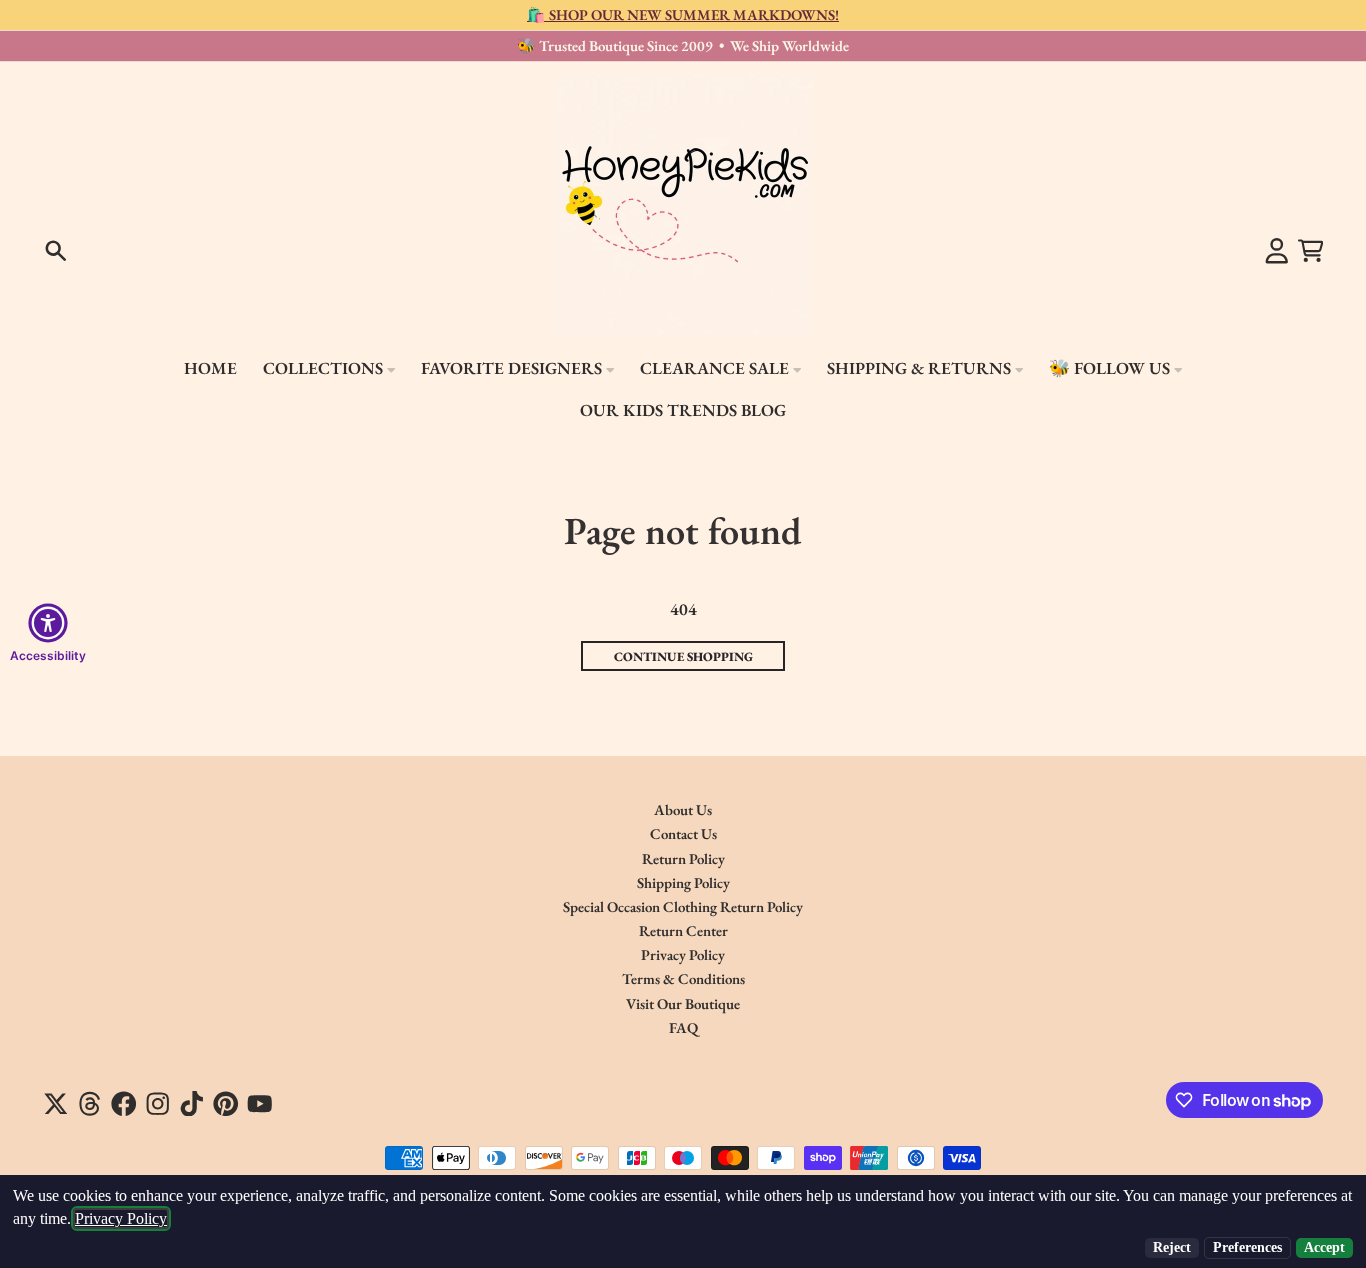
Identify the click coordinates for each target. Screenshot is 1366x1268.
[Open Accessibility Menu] (48, 623)
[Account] (1277, 251)
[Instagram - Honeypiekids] (158, 1104)
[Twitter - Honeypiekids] (56, 1104)
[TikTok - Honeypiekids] (192, 1104)
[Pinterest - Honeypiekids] (226, 1104)
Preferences (1247, 1247)
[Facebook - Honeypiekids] (124, 1104)
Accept (1324, 1247)
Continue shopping (683, 656)
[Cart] (1311, 251)
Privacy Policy (121, 1218)
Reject (1172, 1247)
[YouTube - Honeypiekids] (260, 1104)
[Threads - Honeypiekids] (90, 1104)
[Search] (56, 251)
